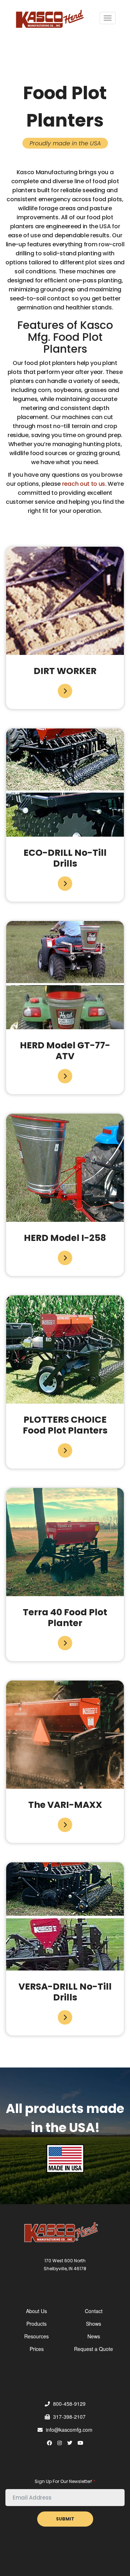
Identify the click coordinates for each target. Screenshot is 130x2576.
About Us (36, 2311)
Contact (94, 2311)
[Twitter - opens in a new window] (70, 2443)
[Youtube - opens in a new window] (81, 2443)
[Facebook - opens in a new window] (49, 2443)
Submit (65, 2519)
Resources (36, 2336)
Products (36, 2324)
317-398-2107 (69, 2417)
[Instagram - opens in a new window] (60, 2443)
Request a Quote (94, 2349)
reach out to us (84, 484)
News (94, 2336)
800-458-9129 (69, 2404)
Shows (94, 2324)
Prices (37, 2349)
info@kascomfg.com (68, 2430)
